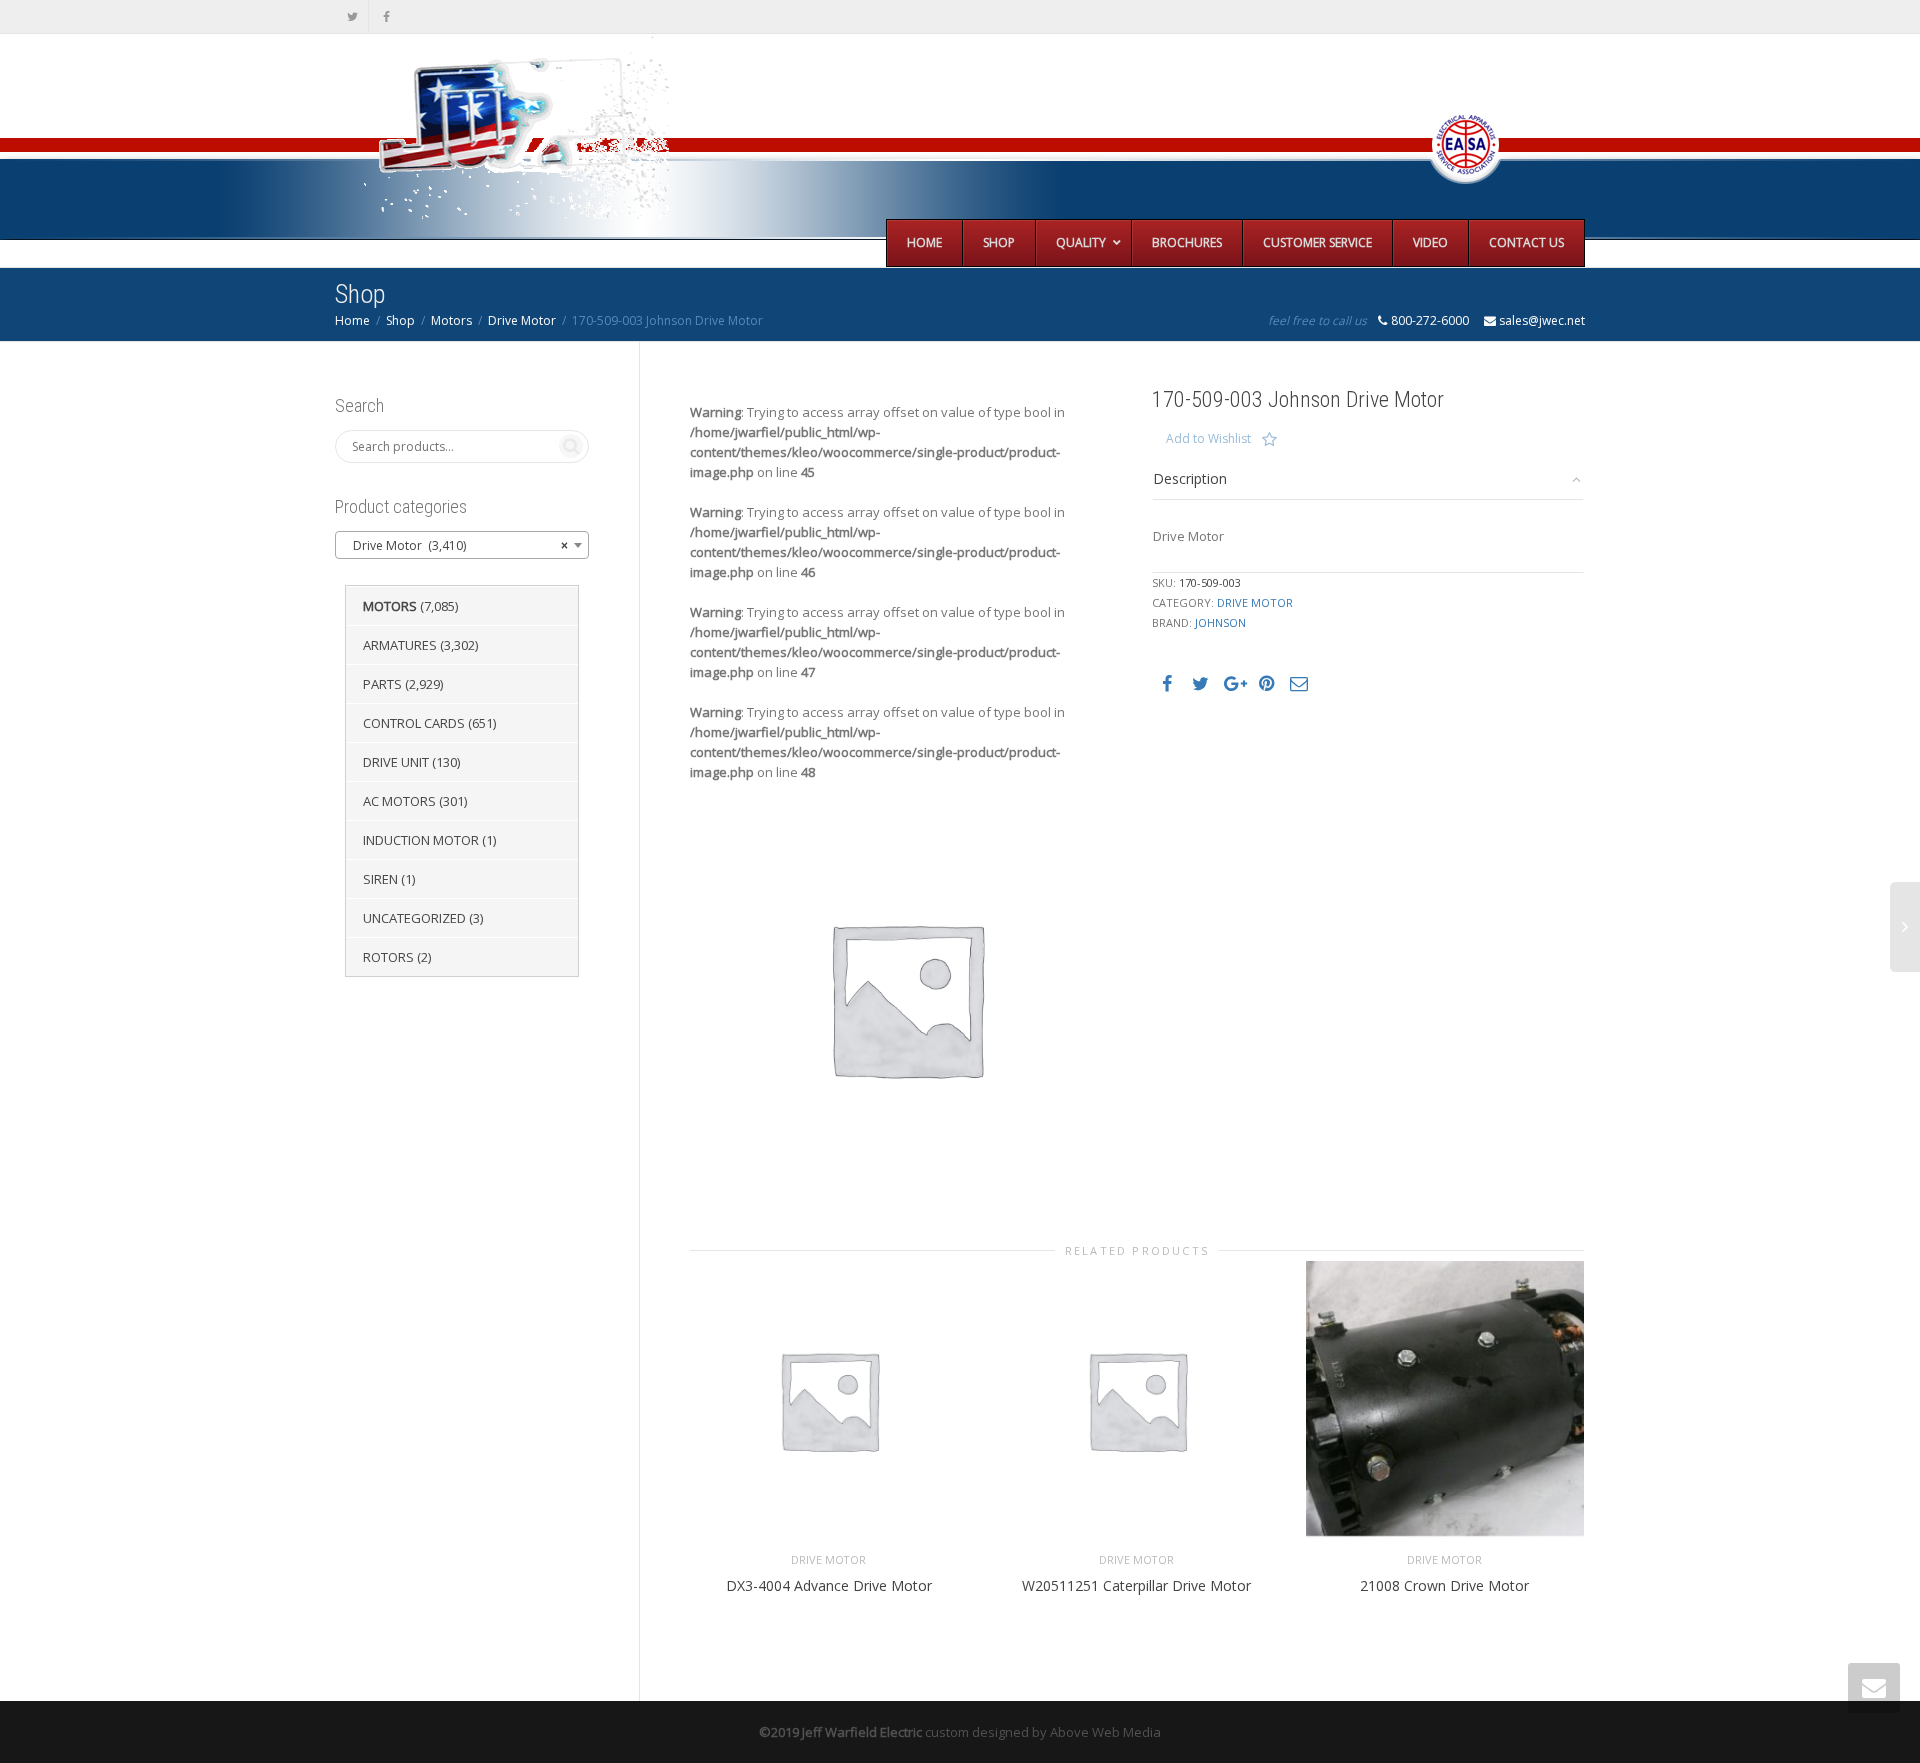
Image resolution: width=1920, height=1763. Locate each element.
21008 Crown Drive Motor (1444, 1585)
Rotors (388, 957)
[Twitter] (352, 16)
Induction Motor (421, 840)
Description (1190, 478)
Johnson (1220, 622)
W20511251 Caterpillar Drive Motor (1136, 1585)
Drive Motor (522, 320)
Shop (400, 320)
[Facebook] (386, 16)
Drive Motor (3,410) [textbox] (456, 545)
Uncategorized (414, 918)
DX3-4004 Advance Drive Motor (829, 1585)
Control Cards (414, 723)
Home (352, 320)
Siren (380, 879)
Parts (382, 684)
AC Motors (399, 801)
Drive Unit (396, 762)
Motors (451, 320)
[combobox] (462, 545)
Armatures (400, 645)
